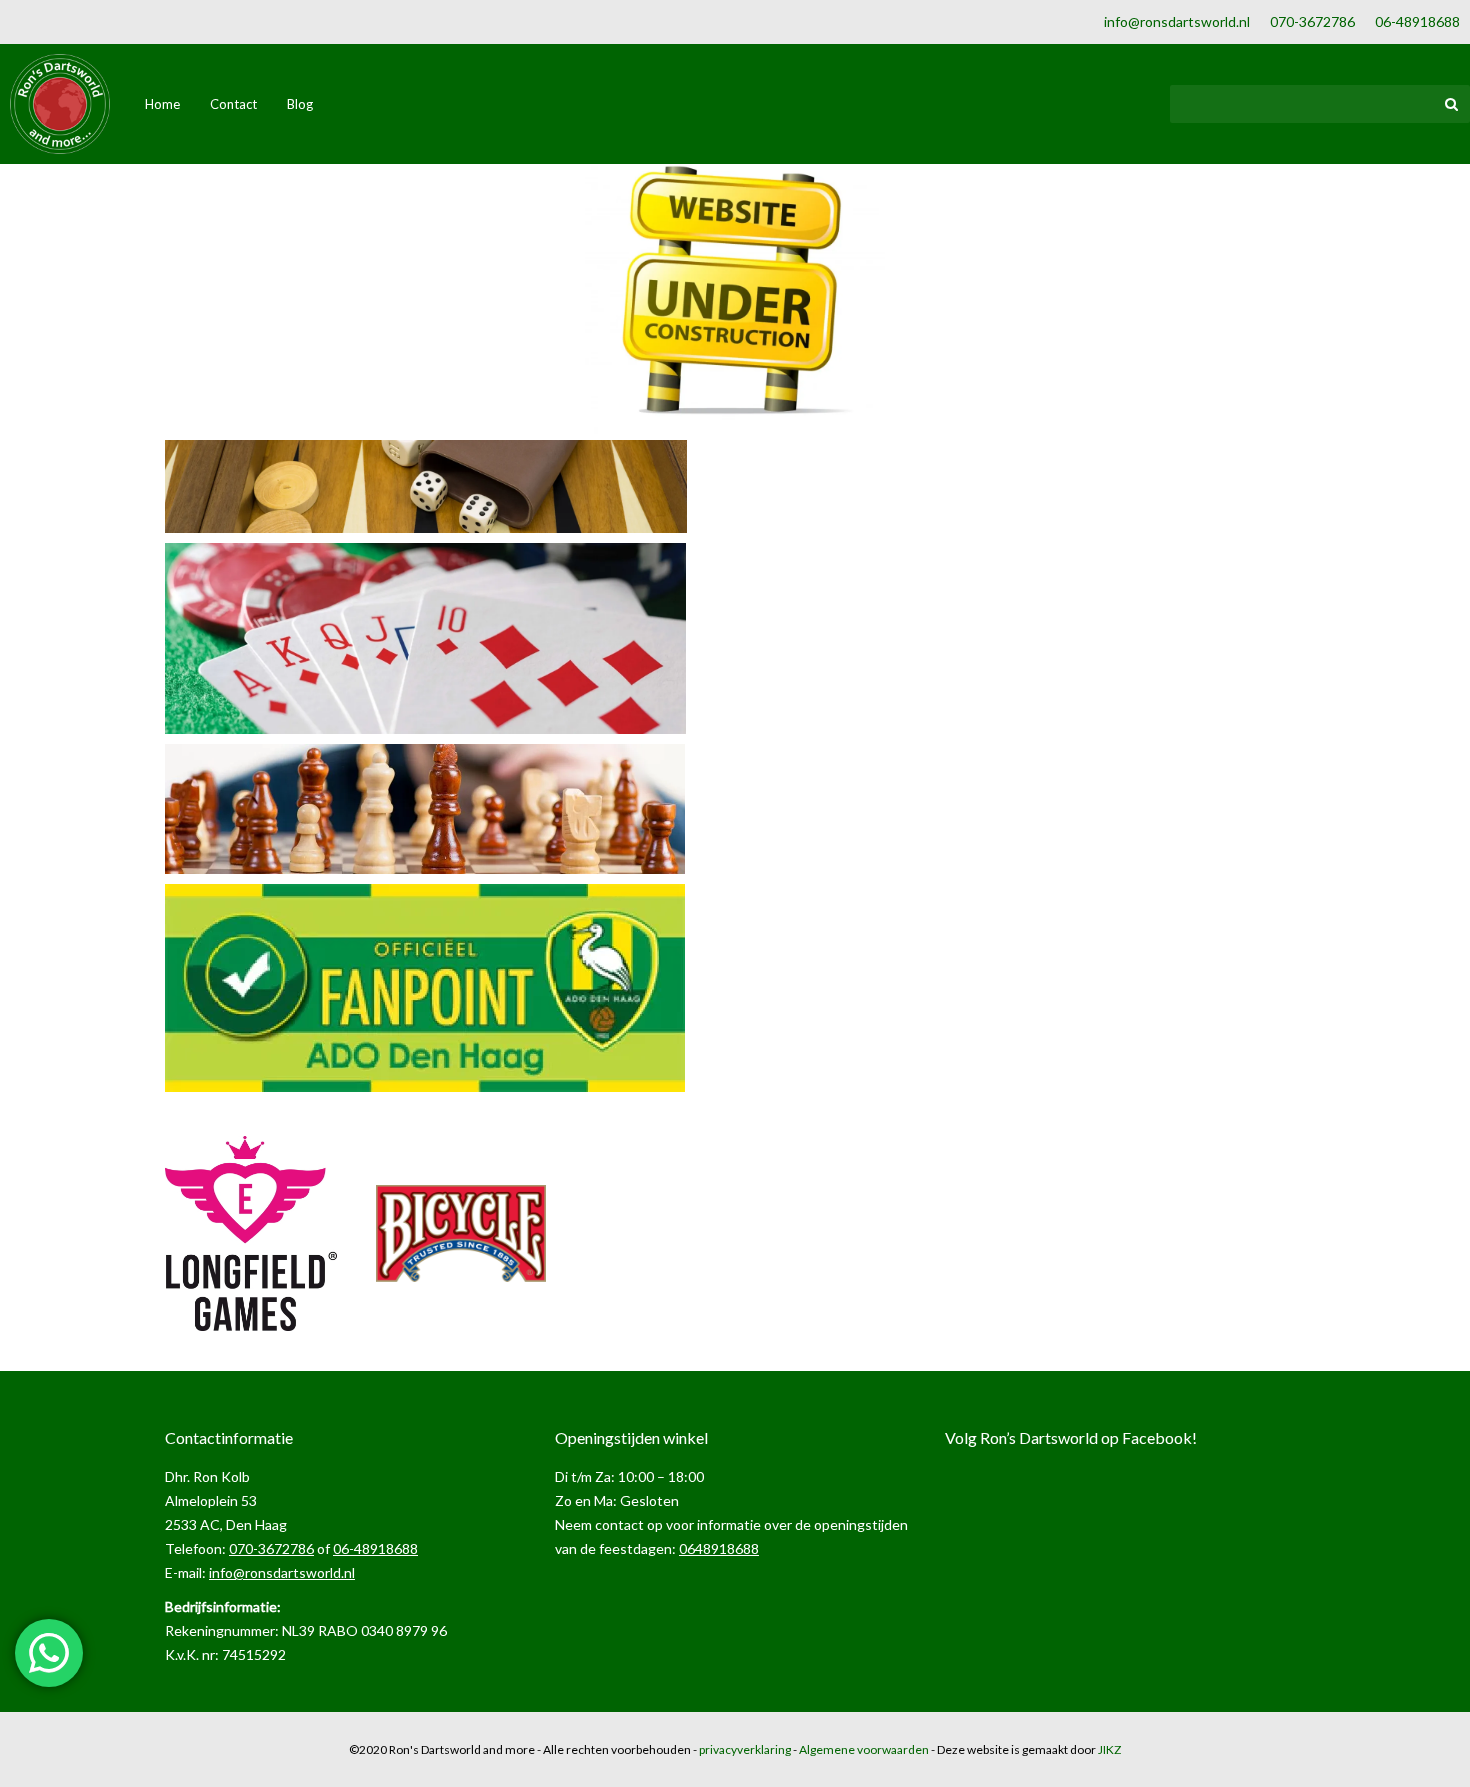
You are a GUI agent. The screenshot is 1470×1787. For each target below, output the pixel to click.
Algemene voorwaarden (864, 1749)
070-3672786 (1312, 21)
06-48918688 (1417, 21)
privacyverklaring (745, 1749)
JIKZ (1109, 1749)
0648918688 (719, 1548)
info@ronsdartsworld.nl (1177, 21)
